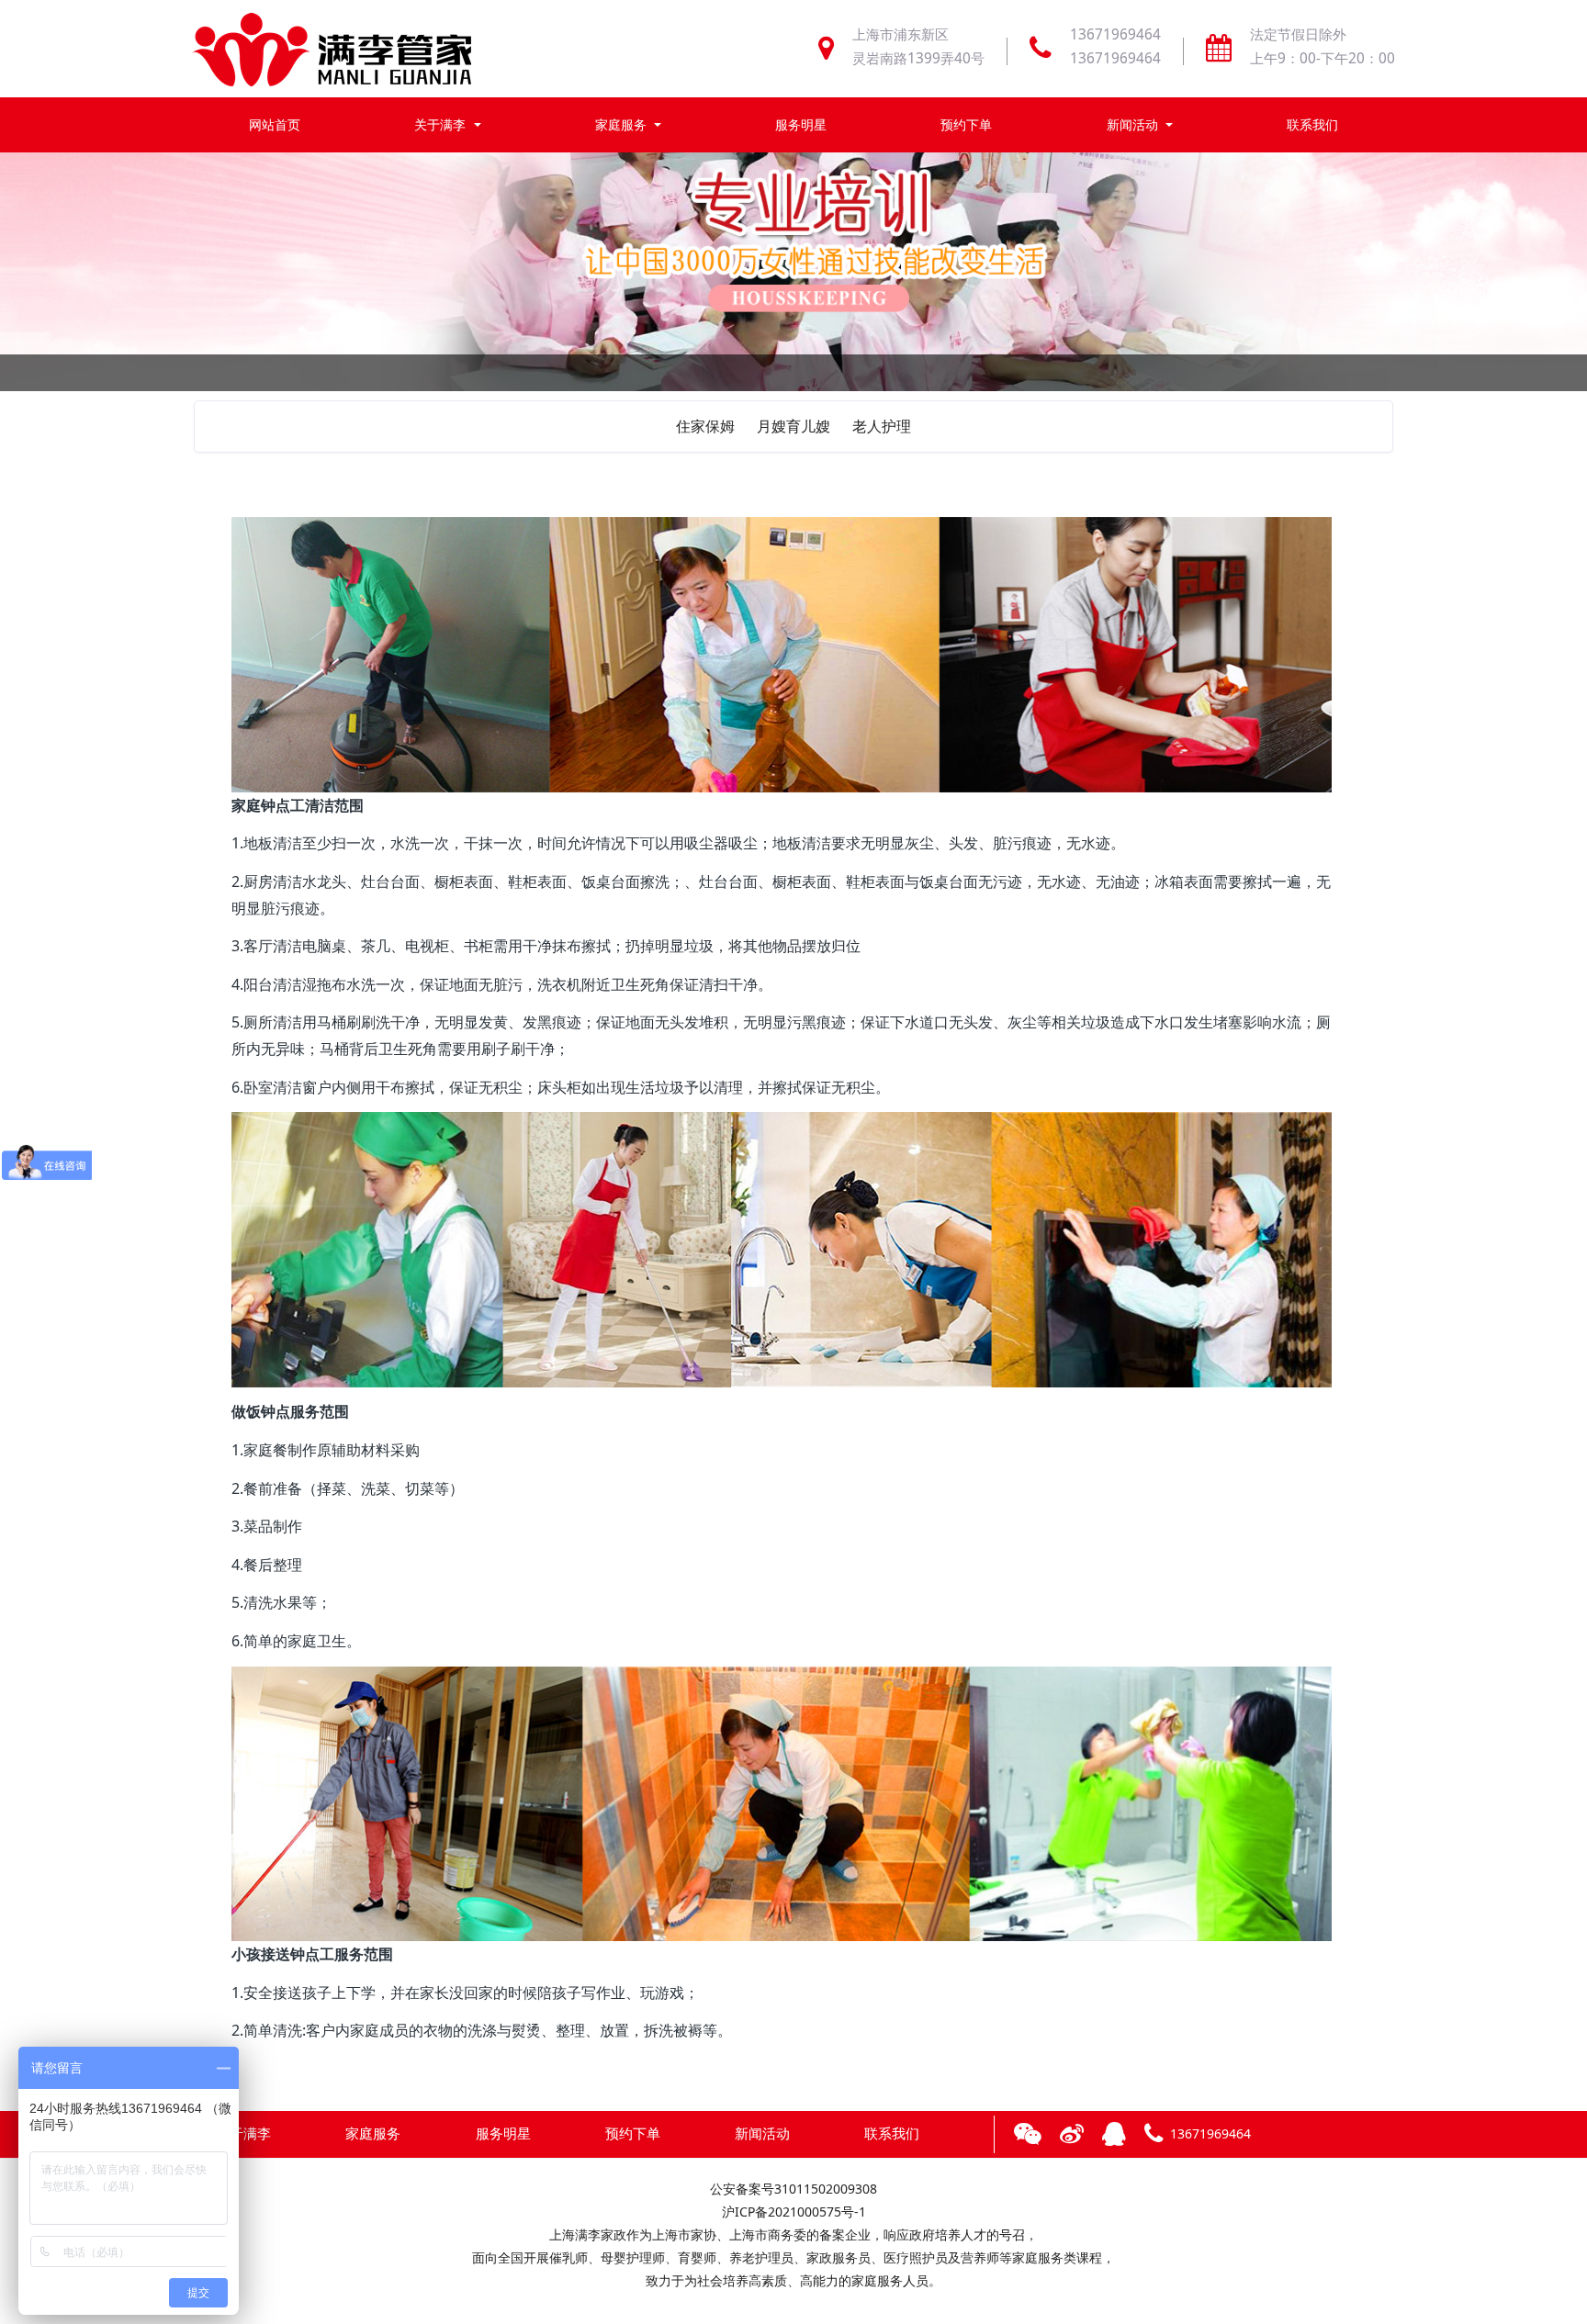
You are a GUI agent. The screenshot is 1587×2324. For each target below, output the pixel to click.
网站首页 (275, 124)
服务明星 (801, 124)
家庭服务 (623, 124)
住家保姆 (705, 426)
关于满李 (442, 124)
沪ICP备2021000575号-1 (794, 2212)
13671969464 (1115, 34)
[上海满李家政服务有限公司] (332, 49)
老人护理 (882, 426)
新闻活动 (1134, 124)
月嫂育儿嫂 (793, 426)
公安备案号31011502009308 (793, 2189)
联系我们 (1312, 124)
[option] (793, 365)
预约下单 (966, 124)
